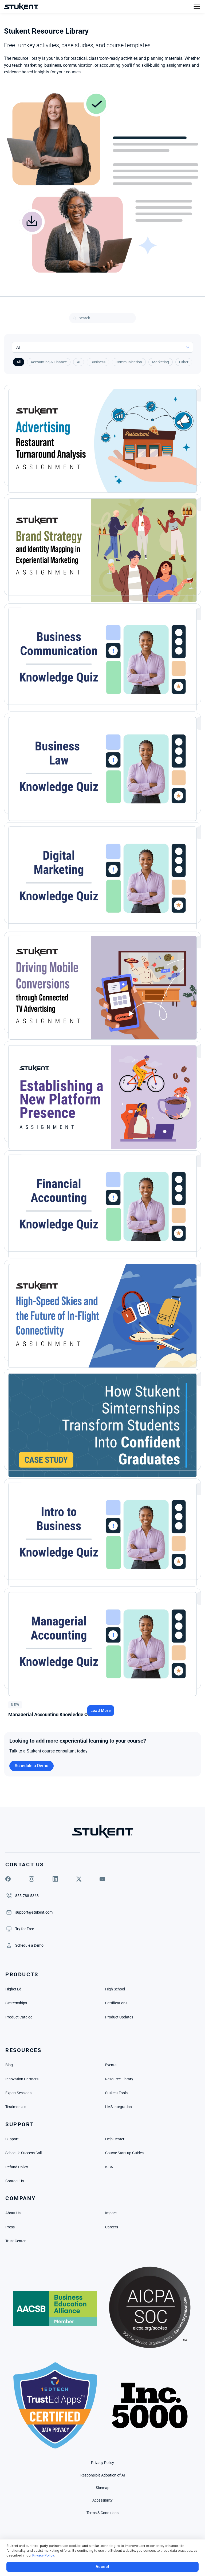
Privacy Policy (43, 2555)
